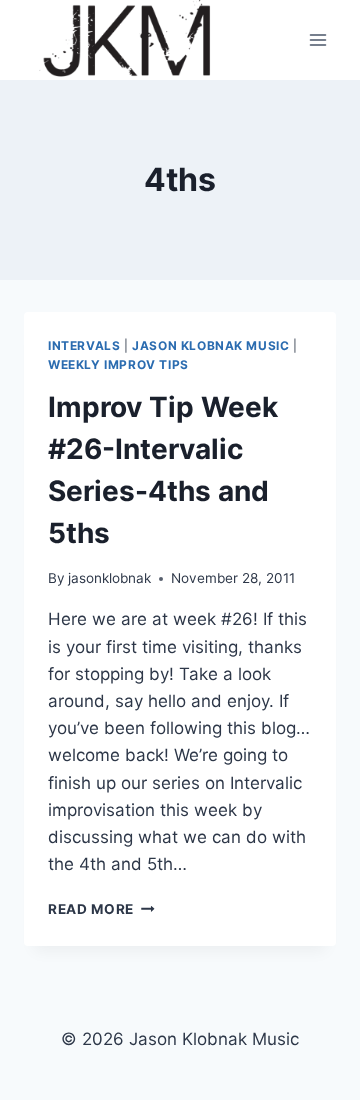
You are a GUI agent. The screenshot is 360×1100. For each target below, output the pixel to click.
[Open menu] (317, 39)
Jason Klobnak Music (210, 345)
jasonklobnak (109, 578)
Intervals (84, 345)
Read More (101, 909)
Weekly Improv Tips (118, 364)
